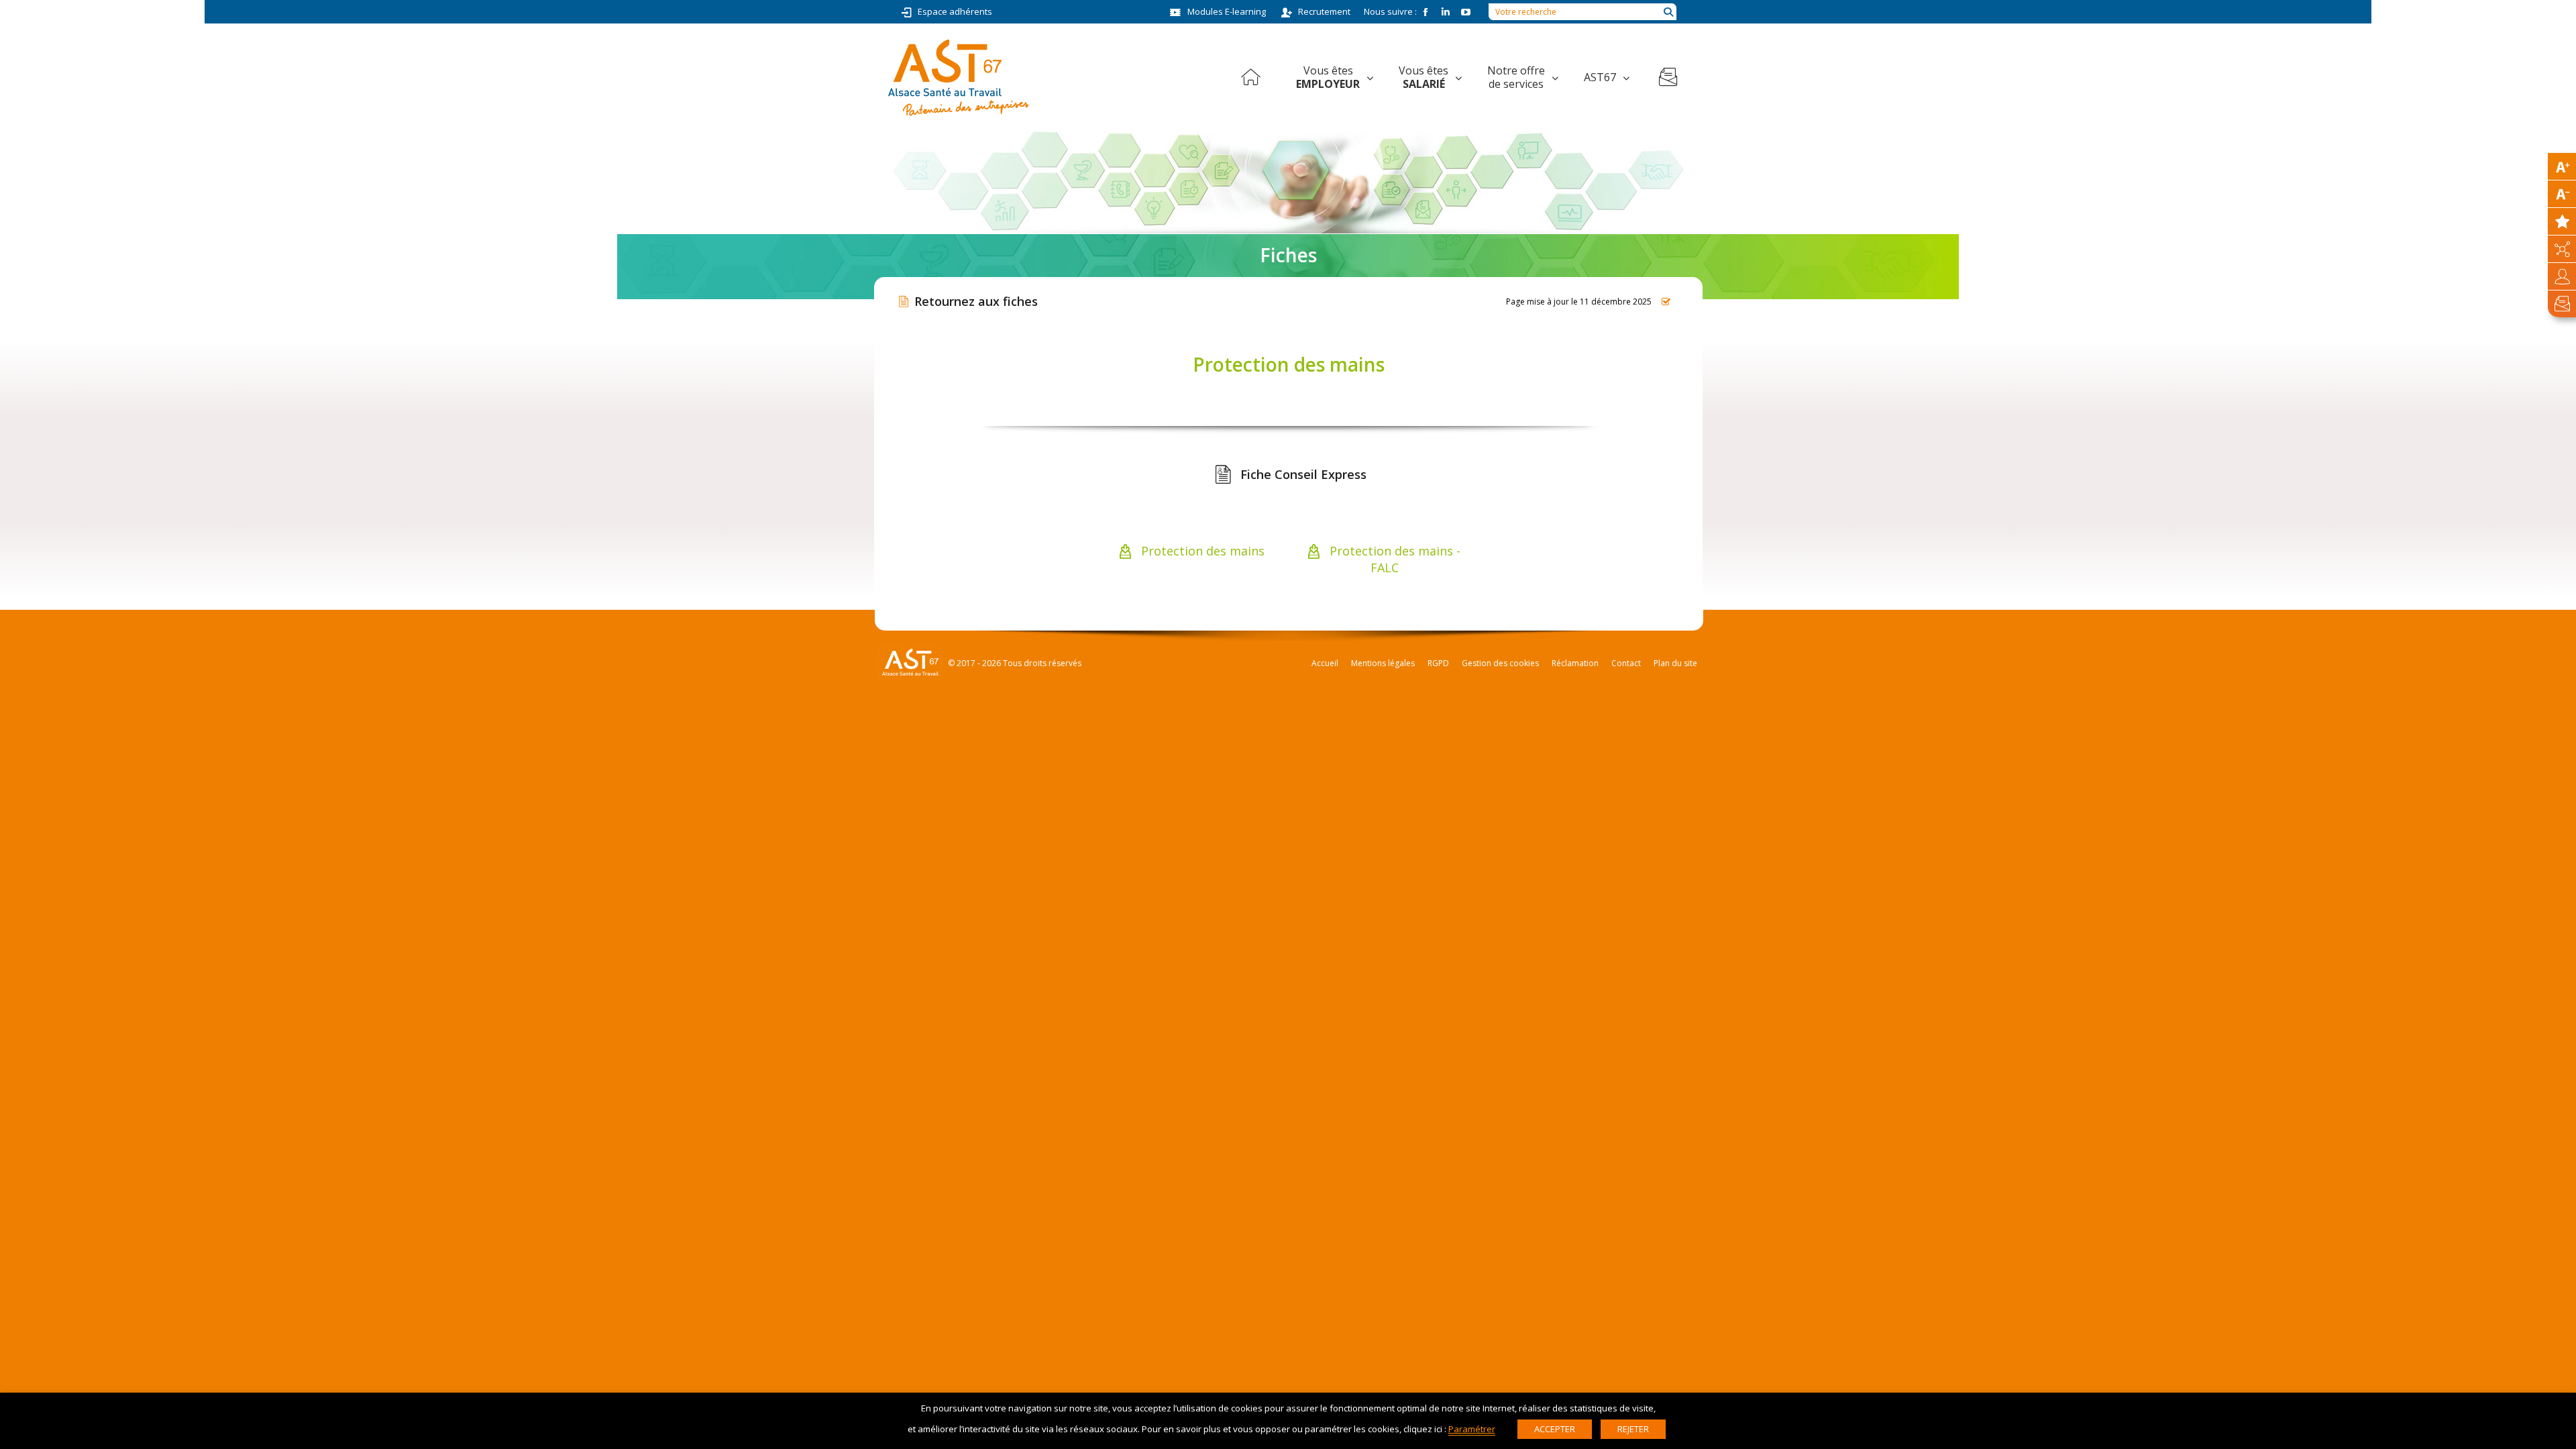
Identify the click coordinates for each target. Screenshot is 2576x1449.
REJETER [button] (1633, 1429)
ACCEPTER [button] (1555, 1429)
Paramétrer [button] (1472, 1429)
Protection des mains (1201, 551)
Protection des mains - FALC (1393, 559)
